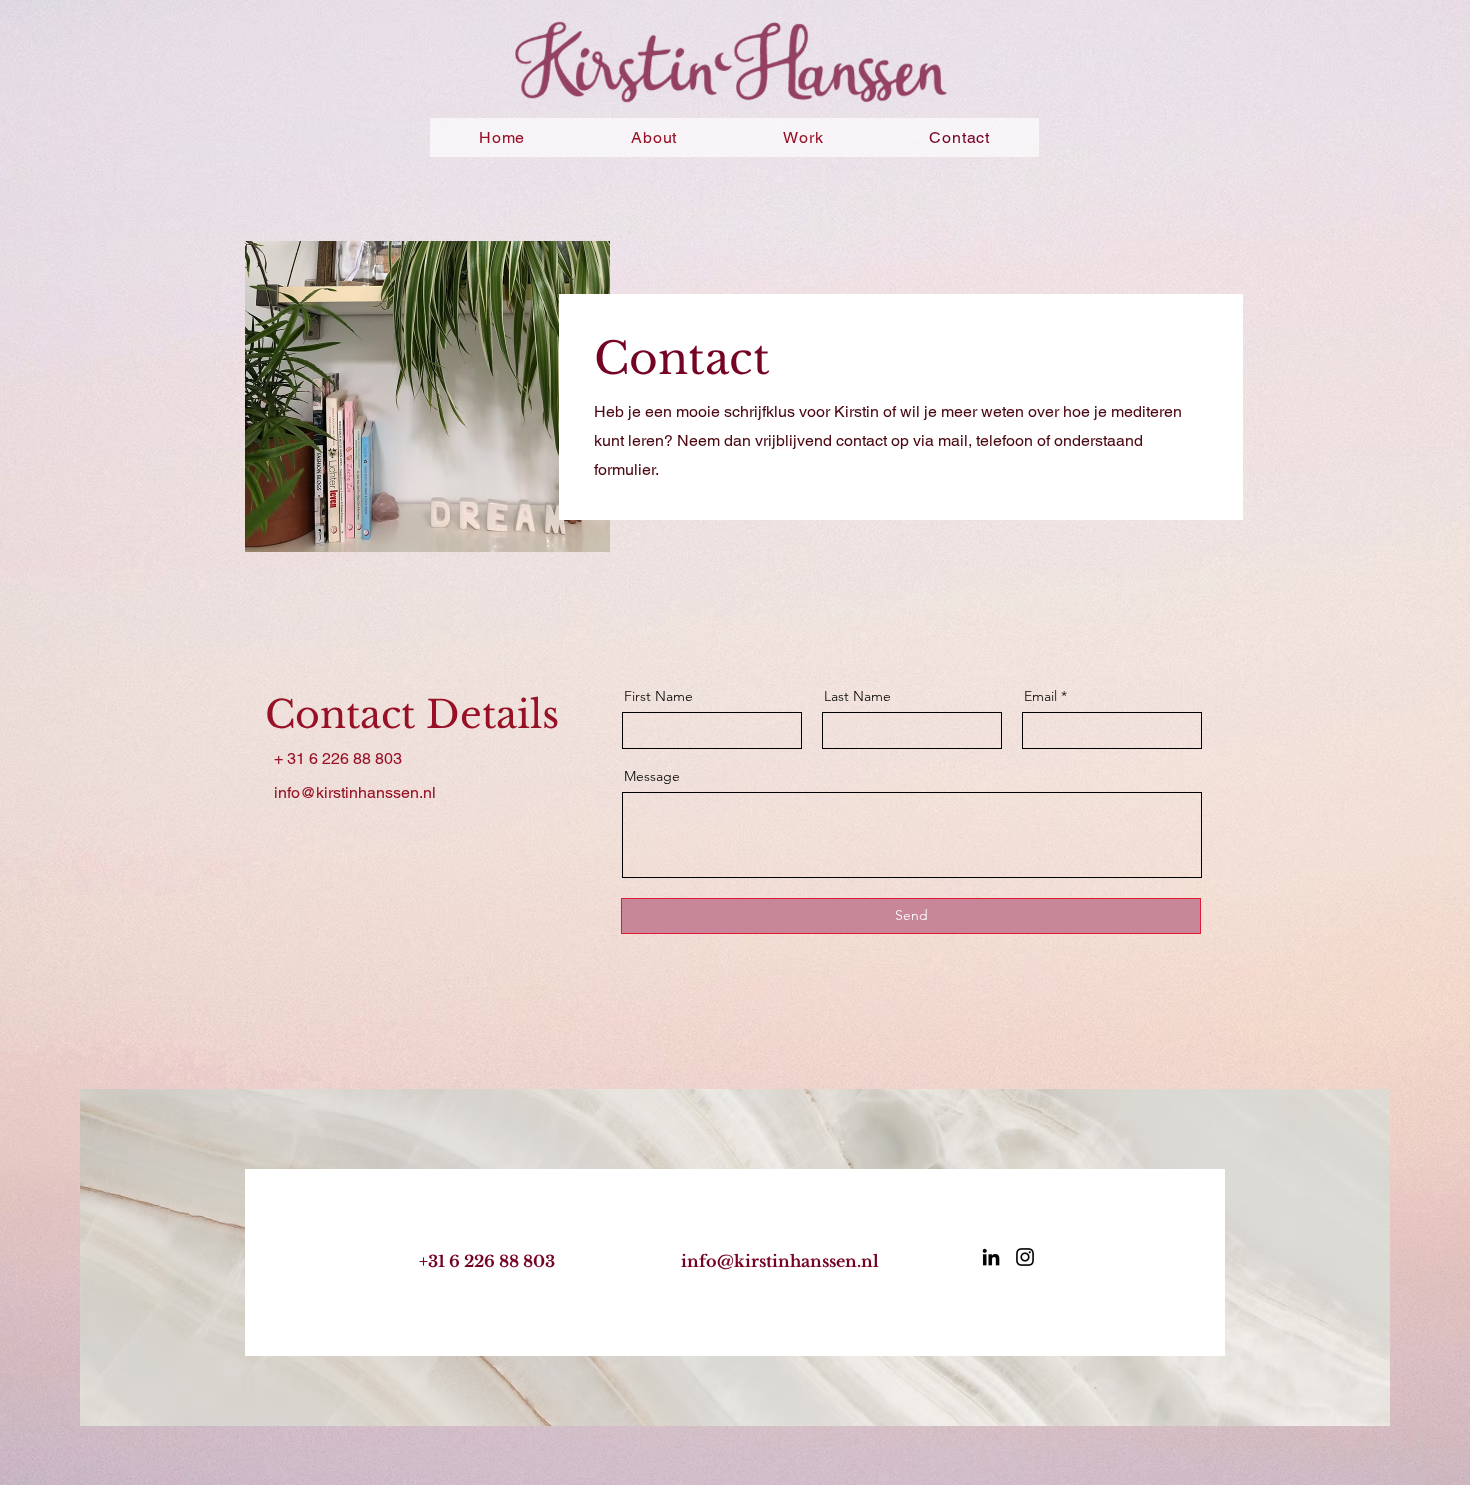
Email (1040, 696)
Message (652, 776)
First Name (658, 696)
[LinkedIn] (991, 1257)
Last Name (857, 696)
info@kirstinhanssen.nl (780, 1261)
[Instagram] (1025, 1257)
